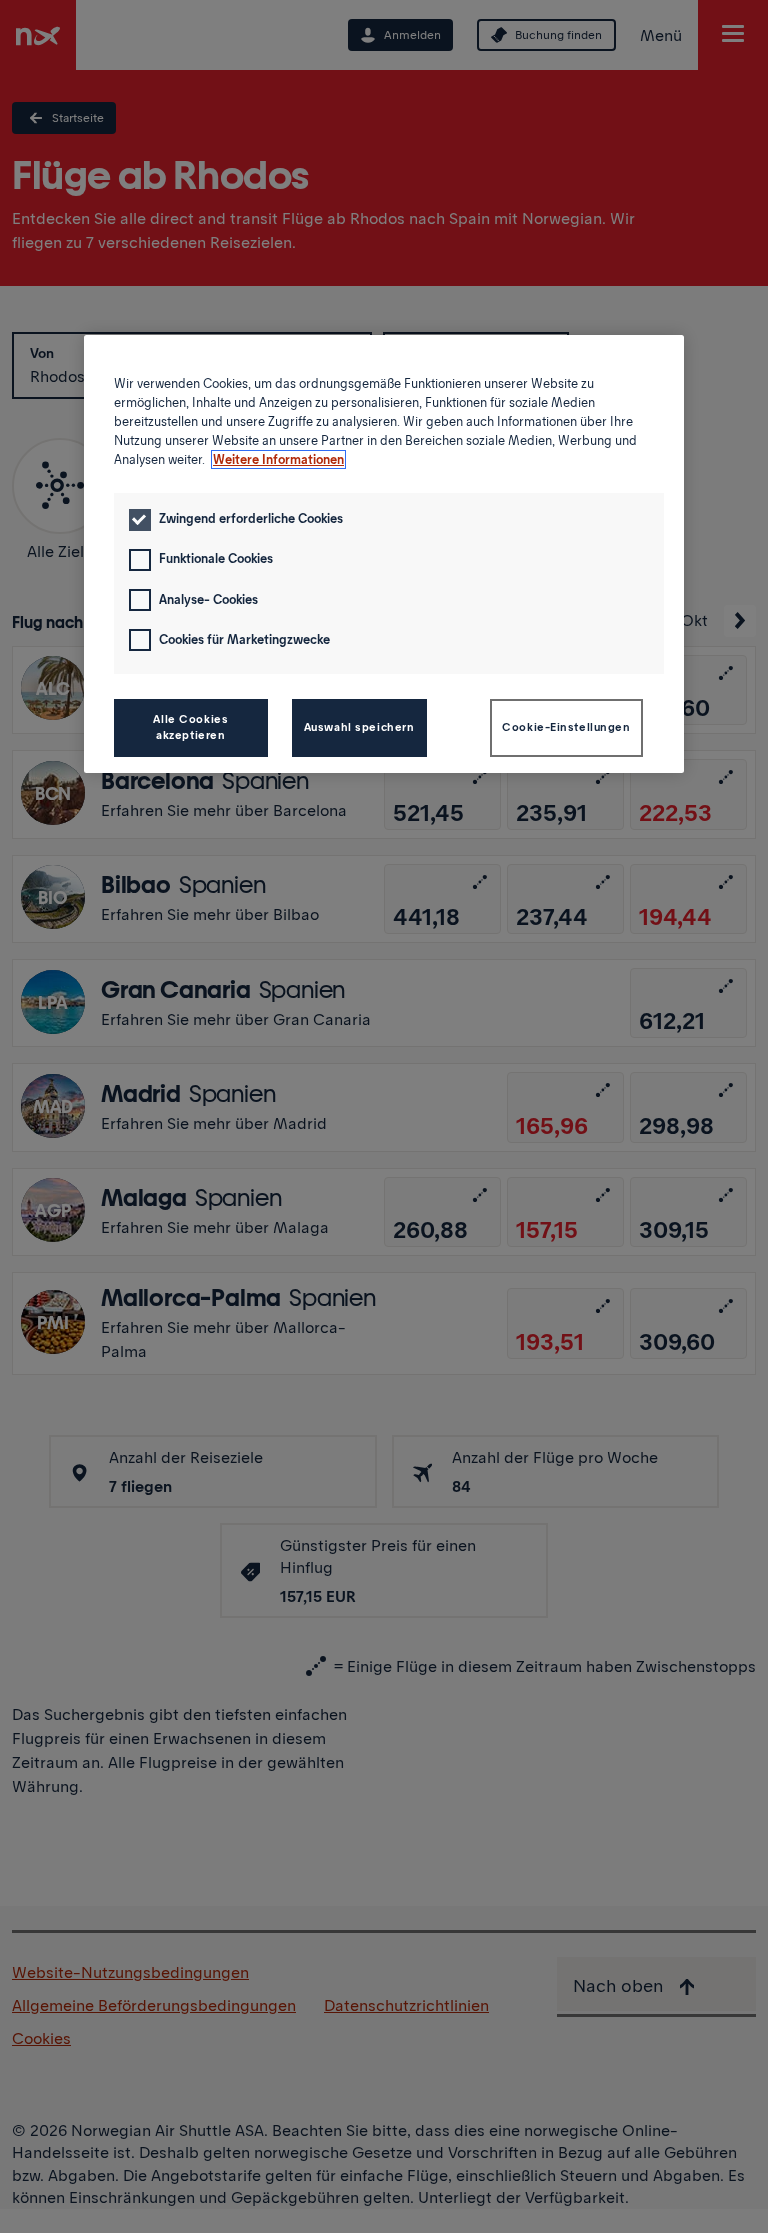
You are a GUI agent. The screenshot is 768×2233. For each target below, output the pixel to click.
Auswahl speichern (359, 727)
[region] (384, 554)
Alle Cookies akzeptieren (190, 727)
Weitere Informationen (278, 459)
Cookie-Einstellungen (566, 727)
